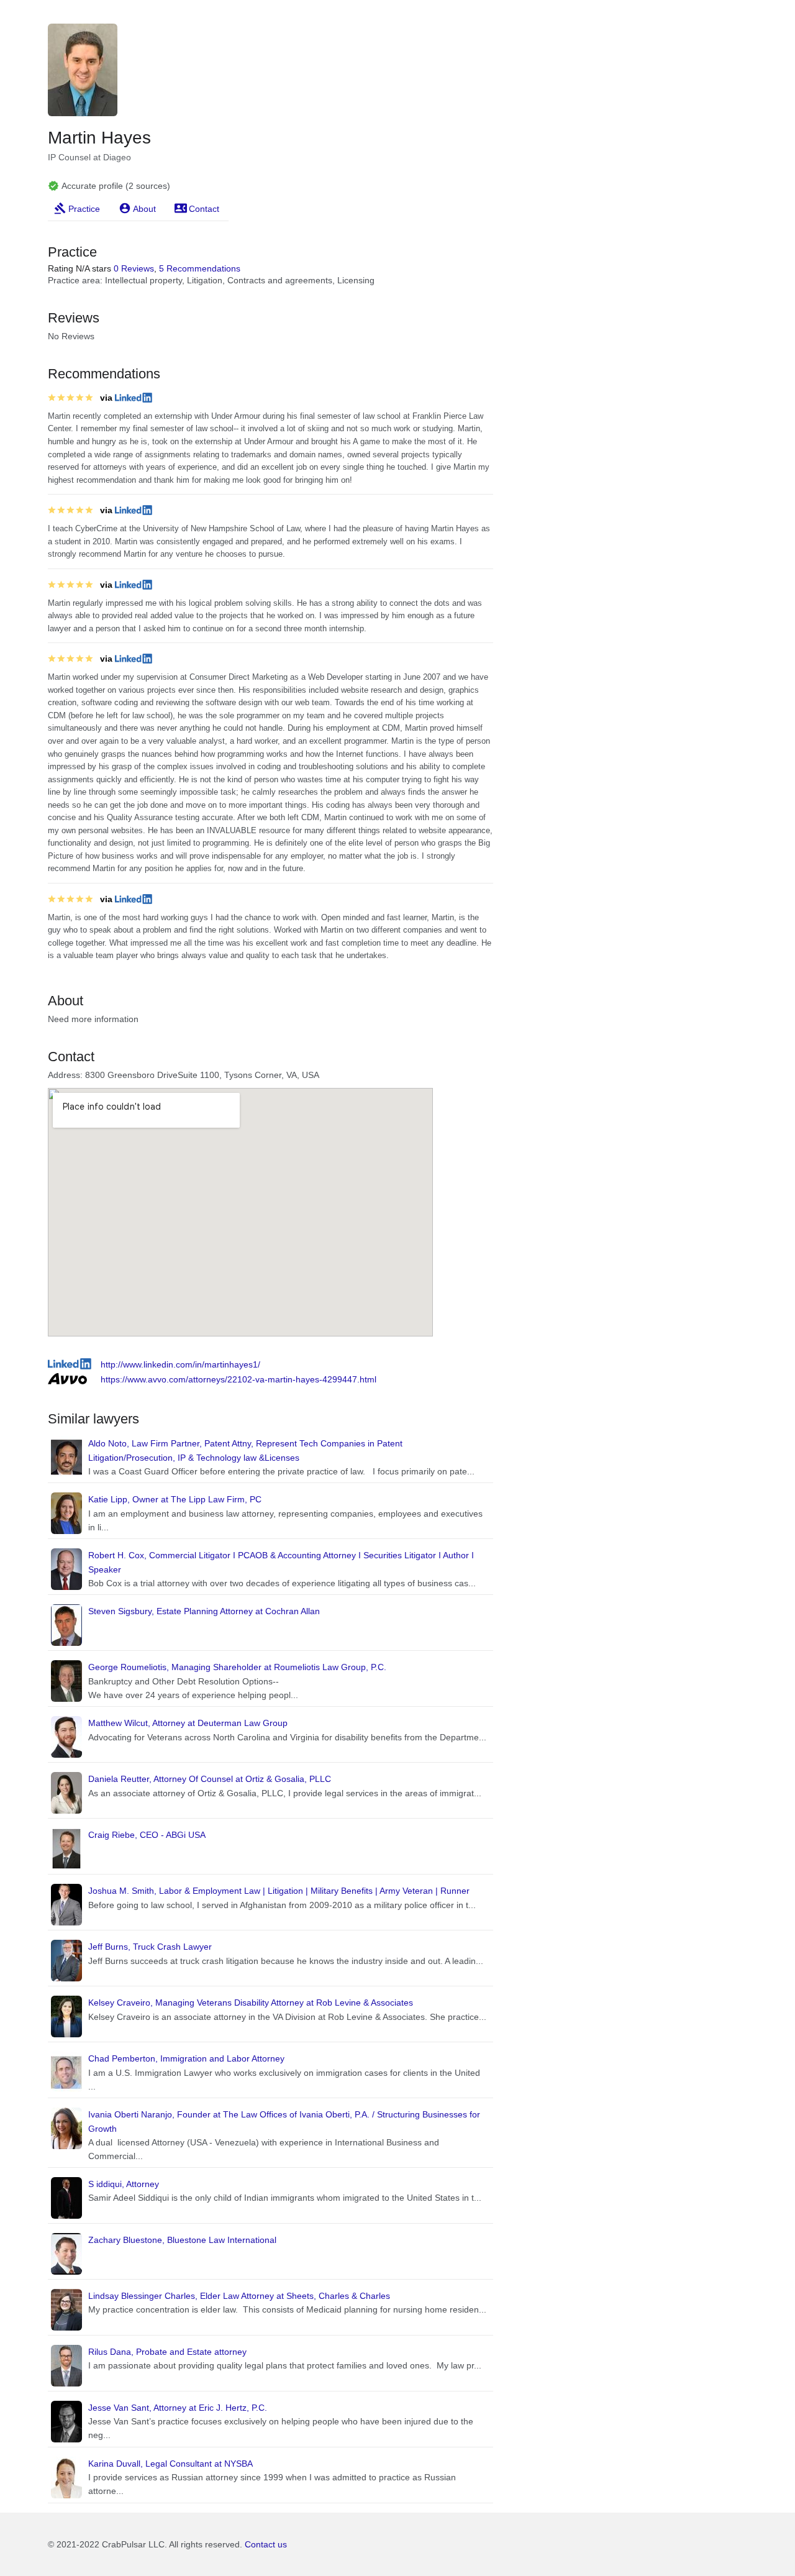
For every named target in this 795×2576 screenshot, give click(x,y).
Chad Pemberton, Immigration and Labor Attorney (186, 2058)
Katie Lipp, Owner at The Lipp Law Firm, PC (175, 1499)
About (144, 209)
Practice (84, 209)
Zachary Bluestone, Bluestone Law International (182, 2240)
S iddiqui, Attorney (124, 2184)
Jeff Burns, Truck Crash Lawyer (150, 1947)
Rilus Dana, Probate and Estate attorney (167, 2352)
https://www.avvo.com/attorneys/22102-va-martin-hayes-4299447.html (238, 1379)
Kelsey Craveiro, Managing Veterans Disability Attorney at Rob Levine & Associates (251, 2003)
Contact (204, 209)
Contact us (266, 2544)
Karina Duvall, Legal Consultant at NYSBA (170, 2464)
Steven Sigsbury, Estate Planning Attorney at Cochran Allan (204, 1611)
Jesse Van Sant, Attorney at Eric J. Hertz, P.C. (178, 2408)
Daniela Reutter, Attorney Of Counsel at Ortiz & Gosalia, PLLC (210, 1779)
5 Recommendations (200, 268)
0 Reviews (134, 268)
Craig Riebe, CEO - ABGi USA (147, 1835)
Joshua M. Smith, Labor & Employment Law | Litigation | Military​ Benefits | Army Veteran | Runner (279, 1891)
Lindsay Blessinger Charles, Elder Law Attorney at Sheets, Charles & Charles (239, 2296)
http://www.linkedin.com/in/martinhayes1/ (180, 1364)
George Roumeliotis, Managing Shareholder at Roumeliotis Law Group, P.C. (237, 1667)
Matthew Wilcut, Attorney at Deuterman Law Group (188, 1723)
